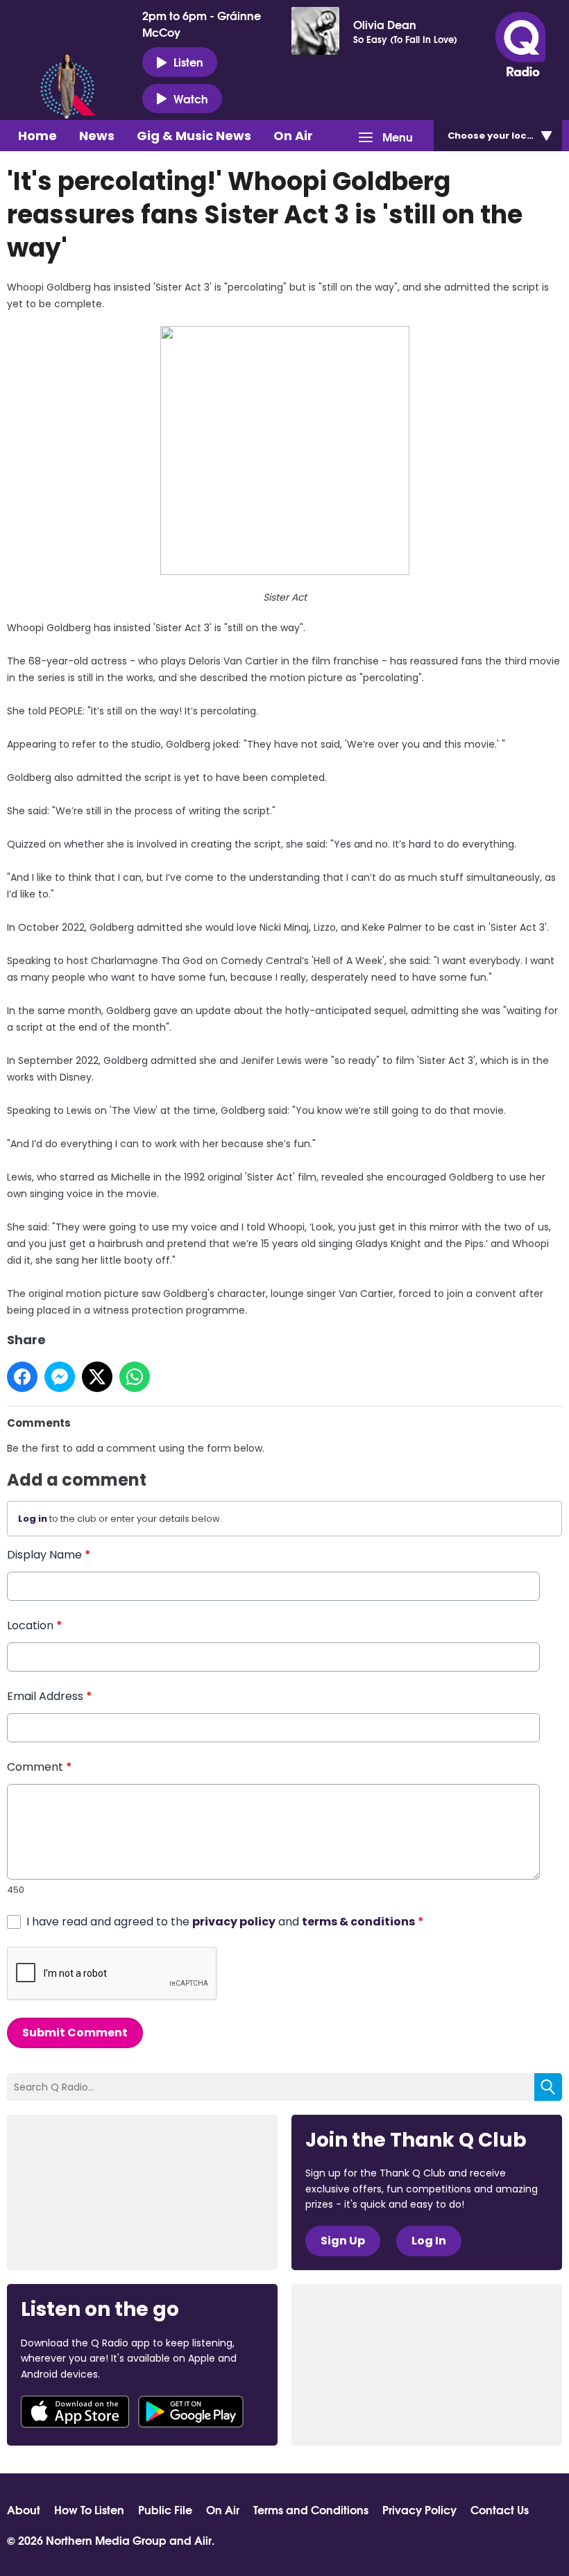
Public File (165, 2509)
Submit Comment (75, 2033)
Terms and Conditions (311, 2509)
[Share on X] (97, 1377)
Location (35, 1625)
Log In (429, 2241)
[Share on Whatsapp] (135, 1377)
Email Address (50, 1696)
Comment (40, 1767)
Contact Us (500, 2509)
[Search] (548, 2087)
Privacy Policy (419, 2509)
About (24, 2509)
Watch (191, 98)
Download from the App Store (75, 2412)
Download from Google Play (191, 2412)
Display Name (49, 1555)
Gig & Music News (194, 136)
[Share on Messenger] (60, 1377)
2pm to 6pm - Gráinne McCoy (202, 24)
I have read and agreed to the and (225, 1922)
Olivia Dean (385, 24)
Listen (188, 61)
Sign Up (343, 2241)
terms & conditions (358, 1922)
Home (37, 136)
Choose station (505, 136)
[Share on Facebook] (22, 1377)
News (97, 136)
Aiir (203, 2540)
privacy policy (234, 1922)
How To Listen (89, 2509)
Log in (33, 1519)
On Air (293, 136)
